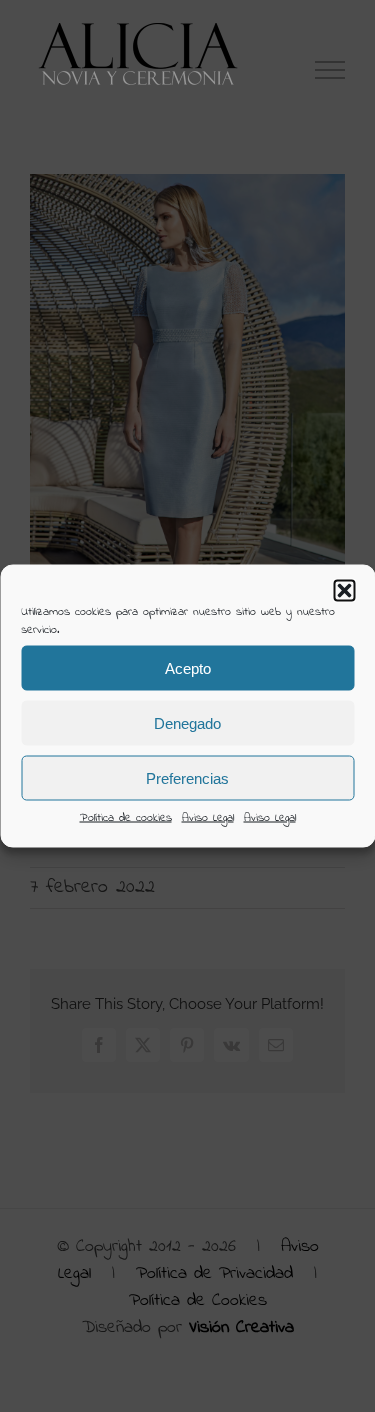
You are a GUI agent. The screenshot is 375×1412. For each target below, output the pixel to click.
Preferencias (187, 777)
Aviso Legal (208, 818)
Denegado (187, 722)
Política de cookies (126, 818)
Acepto (188, 667)
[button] (344, 591)
